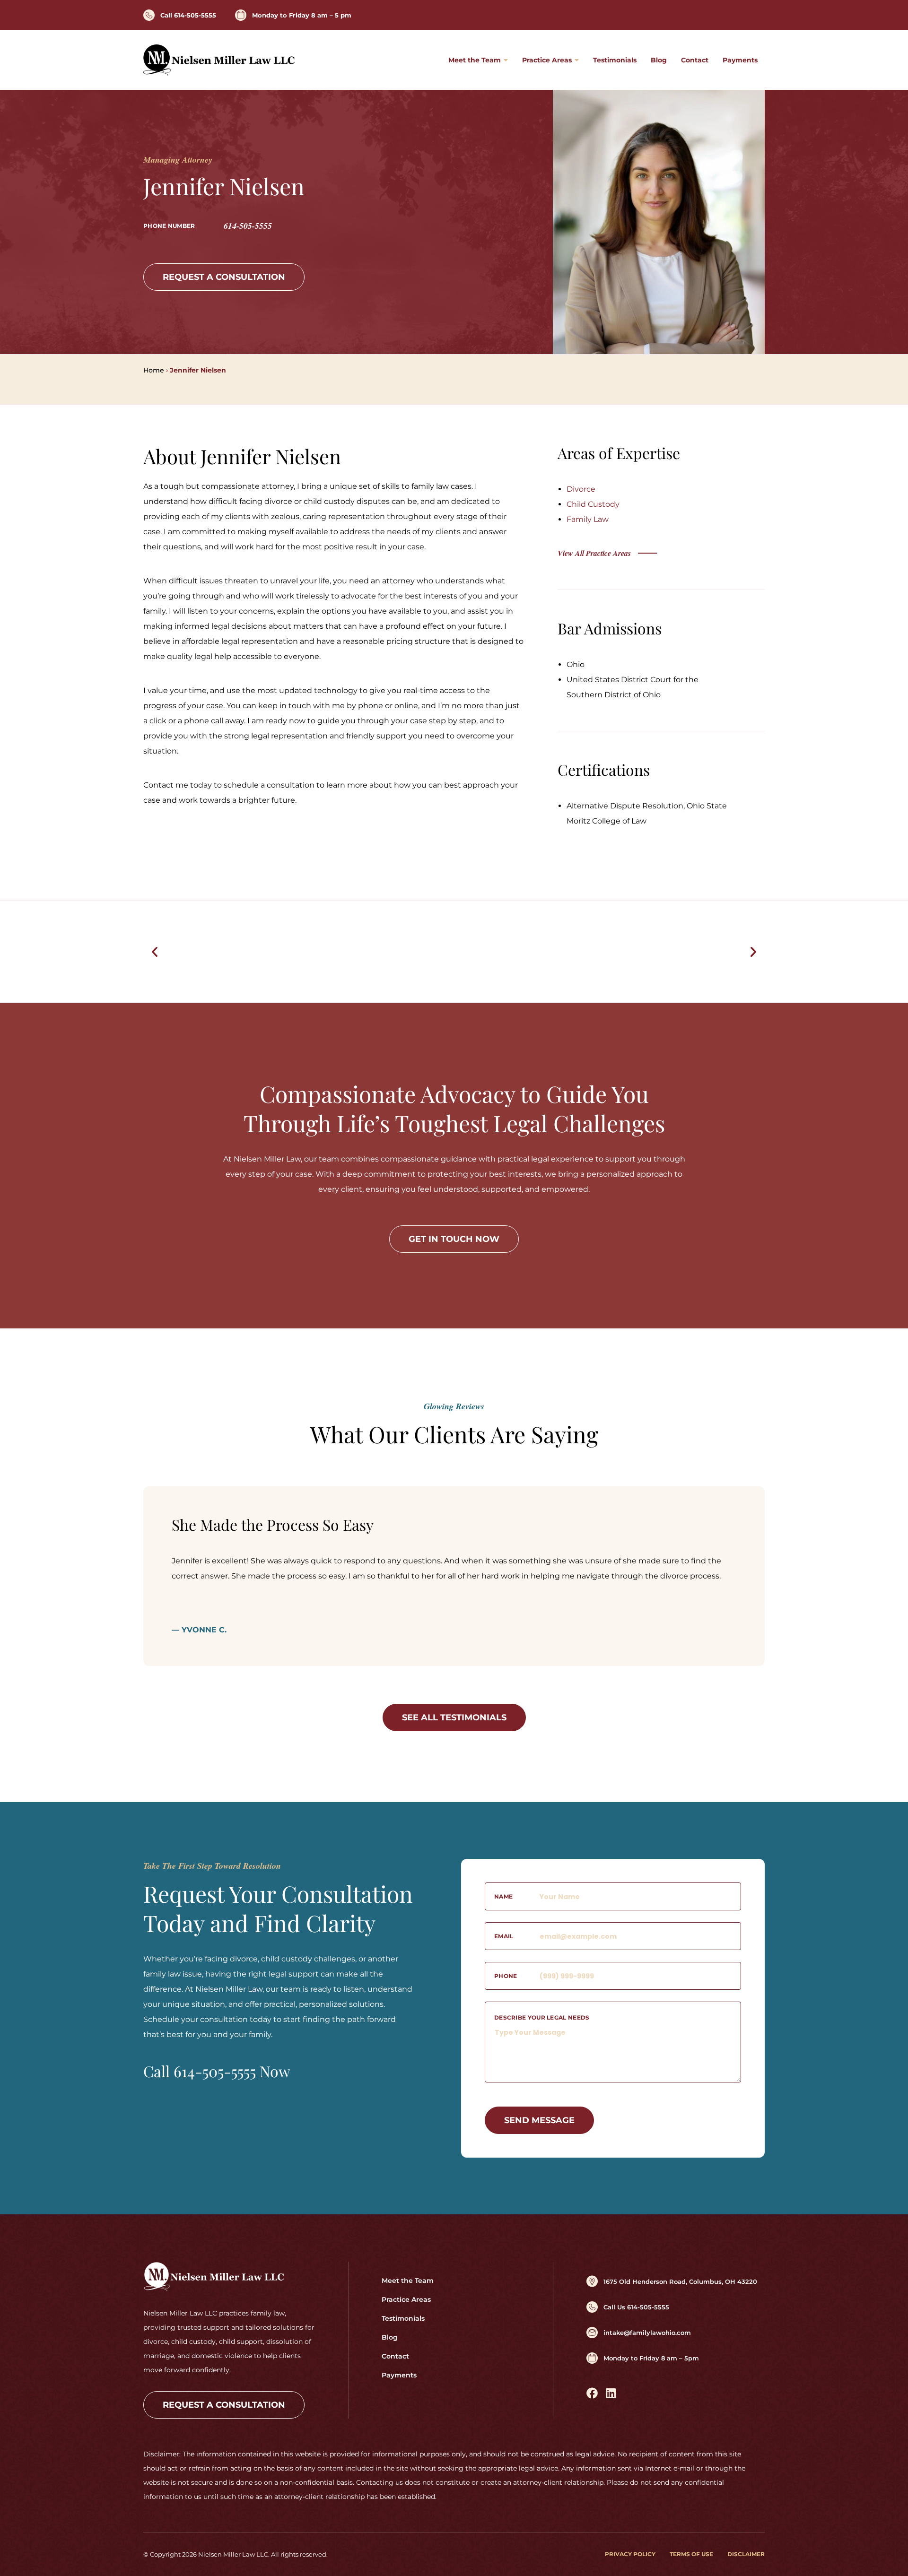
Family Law (588, 519)
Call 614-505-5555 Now (217, 2071)
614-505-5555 (248, 226)
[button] (155, 952)
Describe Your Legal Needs (542, 2017)
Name (503, 1896)
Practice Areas (547, 60)
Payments (740, 60)
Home (154, 370)
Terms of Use (691, 2554)
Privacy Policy (630, 2554)
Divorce (581, 489)
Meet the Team (475, 60)
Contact (695, 60)
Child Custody (593, 504)
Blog (659, 60)
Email (504, 1936)
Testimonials (615, 60)
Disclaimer (746, 2554)
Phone (506, 1976)
